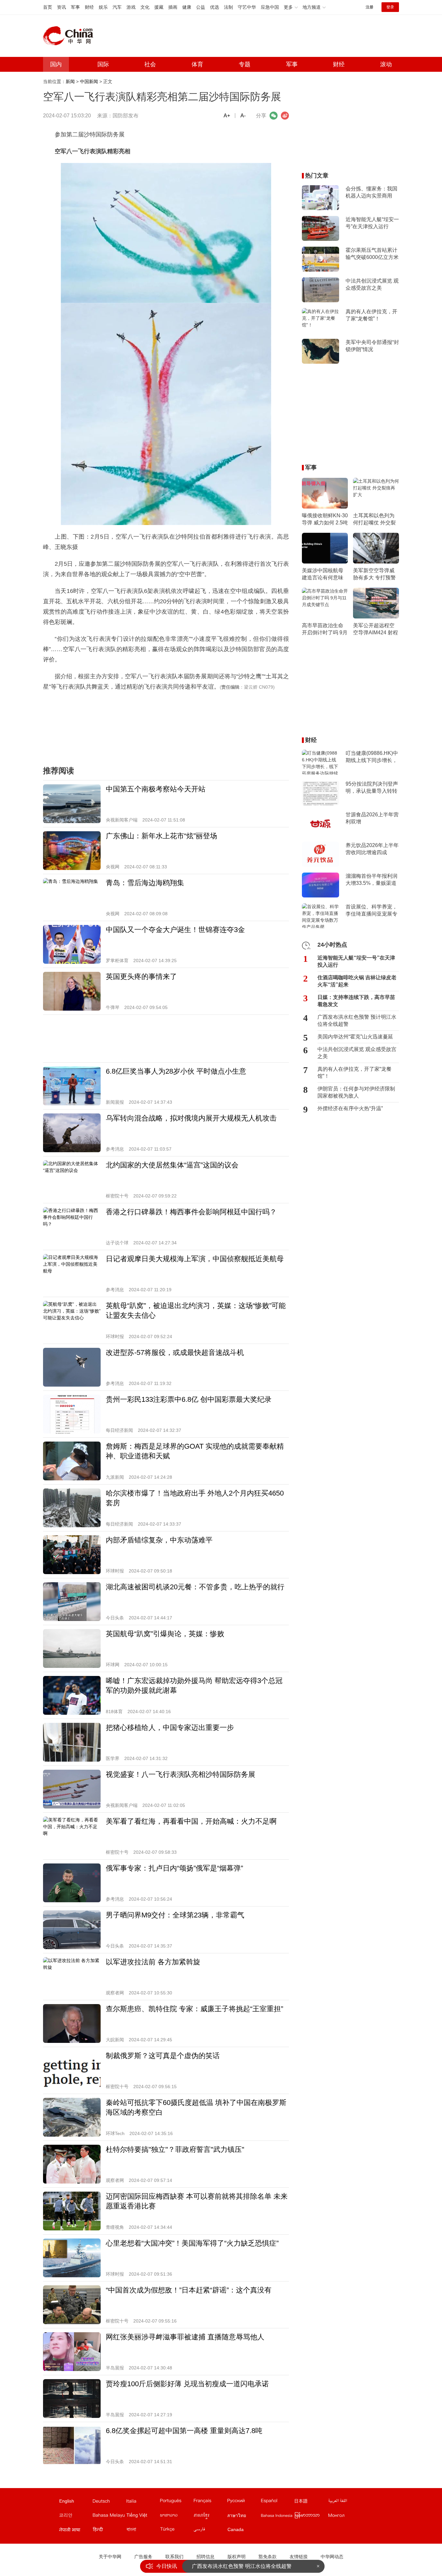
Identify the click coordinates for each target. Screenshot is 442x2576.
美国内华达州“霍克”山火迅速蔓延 (355, 1037)
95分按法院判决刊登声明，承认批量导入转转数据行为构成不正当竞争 (372, 788)
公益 (201, 7)
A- (243, 116)
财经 (89, 7)
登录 (390, 7)
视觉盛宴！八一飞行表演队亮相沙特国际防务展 (181, 1774)
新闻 (70, 81)
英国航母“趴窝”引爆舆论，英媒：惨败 (165, 1634)
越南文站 (143, 2517)
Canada (236, 2529)
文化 (145, 7)
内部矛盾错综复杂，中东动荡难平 (159, 1540)
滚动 (386, 64)
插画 (173, 7)
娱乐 (103, 7)
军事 (75, 7)
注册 (370, 7)
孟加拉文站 (143, 2531)
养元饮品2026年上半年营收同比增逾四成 (372, 849)
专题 (245, 64)
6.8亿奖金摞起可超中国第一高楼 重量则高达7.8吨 (184, 2431)
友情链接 (299, 2557)
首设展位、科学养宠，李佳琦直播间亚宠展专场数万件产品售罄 (371, 911)
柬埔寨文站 (210, 2517)
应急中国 (270, 7)
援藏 (159, 7)
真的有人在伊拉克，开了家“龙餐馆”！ (371, 315)
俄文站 (244, 2502)
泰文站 (244, 2517)
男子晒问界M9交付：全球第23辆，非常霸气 (175, 1915)
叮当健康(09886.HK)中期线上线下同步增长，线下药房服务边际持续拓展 (372, 757)
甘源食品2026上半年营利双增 (372, 818)
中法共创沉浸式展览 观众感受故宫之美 (372, 284)
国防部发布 (126, 116)
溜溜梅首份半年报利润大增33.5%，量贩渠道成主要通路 (371, 880)
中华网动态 (332, 2557)
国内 (56, 64)
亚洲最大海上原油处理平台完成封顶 (233, 2568)
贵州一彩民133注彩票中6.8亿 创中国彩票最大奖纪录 (189, 1399)
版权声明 (237, 2557)
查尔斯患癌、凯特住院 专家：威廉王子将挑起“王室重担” (194, 2009)
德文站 (109, 2502)
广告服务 (143, 2557)
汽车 (117, 7)
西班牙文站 (277, 2502)
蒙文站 (345, 2517)
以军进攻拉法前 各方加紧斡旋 (153, 1962)
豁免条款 (268, 2557)
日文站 (311, 2502)
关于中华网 (110, 2557)
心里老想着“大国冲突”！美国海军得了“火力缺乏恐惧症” (192, 2243)
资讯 (61, 7)
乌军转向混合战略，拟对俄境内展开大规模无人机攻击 (191, 1118)
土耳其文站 (176, 2531)
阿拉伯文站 (345, 2502)
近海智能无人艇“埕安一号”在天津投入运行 (372, 223)
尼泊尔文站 (75, 2531)
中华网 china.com (71, 36)
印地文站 (109, 2531)
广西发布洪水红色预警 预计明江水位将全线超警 (357, 1020)
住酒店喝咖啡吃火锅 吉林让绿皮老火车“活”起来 (357, 981)
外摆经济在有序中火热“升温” (350, 1108)
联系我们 (174, 2557)
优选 (215, 7)
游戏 (131, 7)
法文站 (210, 2502)
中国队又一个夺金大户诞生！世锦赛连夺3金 (175, 930)
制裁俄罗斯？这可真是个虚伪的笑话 (163, 2056)
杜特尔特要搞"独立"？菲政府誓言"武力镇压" (175, 2149)
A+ (227, 116)
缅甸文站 (311, 2517)
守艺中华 (247, 7)
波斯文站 (210, 2531)
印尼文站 (277, 2517)
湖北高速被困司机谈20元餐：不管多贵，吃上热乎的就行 (195, 1587)
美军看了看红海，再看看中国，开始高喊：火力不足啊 (191, 1821)
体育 (197, 64)
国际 (103, 64)
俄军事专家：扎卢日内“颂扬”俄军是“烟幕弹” (174, 1868)
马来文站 (109, 2517)
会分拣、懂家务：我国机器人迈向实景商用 (371, 192)
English (67, 2501)
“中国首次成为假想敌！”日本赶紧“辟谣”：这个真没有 (189, 2290)
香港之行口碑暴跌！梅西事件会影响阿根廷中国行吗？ (191, 1212)
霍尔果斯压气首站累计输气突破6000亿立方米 (372, 254)
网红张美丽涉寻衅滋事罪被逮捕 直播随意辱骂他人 (185, 2337)
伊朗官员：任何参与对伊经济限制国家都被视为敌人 (356, 1092)
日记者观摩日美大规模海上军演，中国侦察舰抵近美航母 (195, 1259)
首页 (48, 7)
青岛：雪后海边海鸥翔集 (145, 883)
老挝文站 (176, 2517)
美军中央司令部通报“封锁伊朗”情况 (372, 346)
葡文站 (176, 2502)
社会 (150, 64)
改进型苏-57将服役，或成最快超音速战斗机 (175, 1352)
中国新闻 (89, 81)
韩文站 (75, 2517)
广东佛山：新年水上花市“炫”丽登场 (161, 836)
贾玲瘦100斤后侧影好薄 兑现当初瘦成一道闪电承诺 (187, 2384)
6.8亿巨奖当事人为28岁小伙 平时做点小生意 (176, 1071)
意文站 (143, 2502)
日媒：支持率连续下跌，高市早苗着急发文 (356, 1001)
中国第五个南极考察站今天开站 (156, 789)
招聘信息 (205, 2557)
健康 (187, 7)
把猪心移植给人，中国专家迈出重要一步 (170, 1728)
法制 (228, 7)
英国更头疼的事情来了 (141, 977)
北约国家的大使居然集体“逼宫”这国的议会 (172, 1165)
